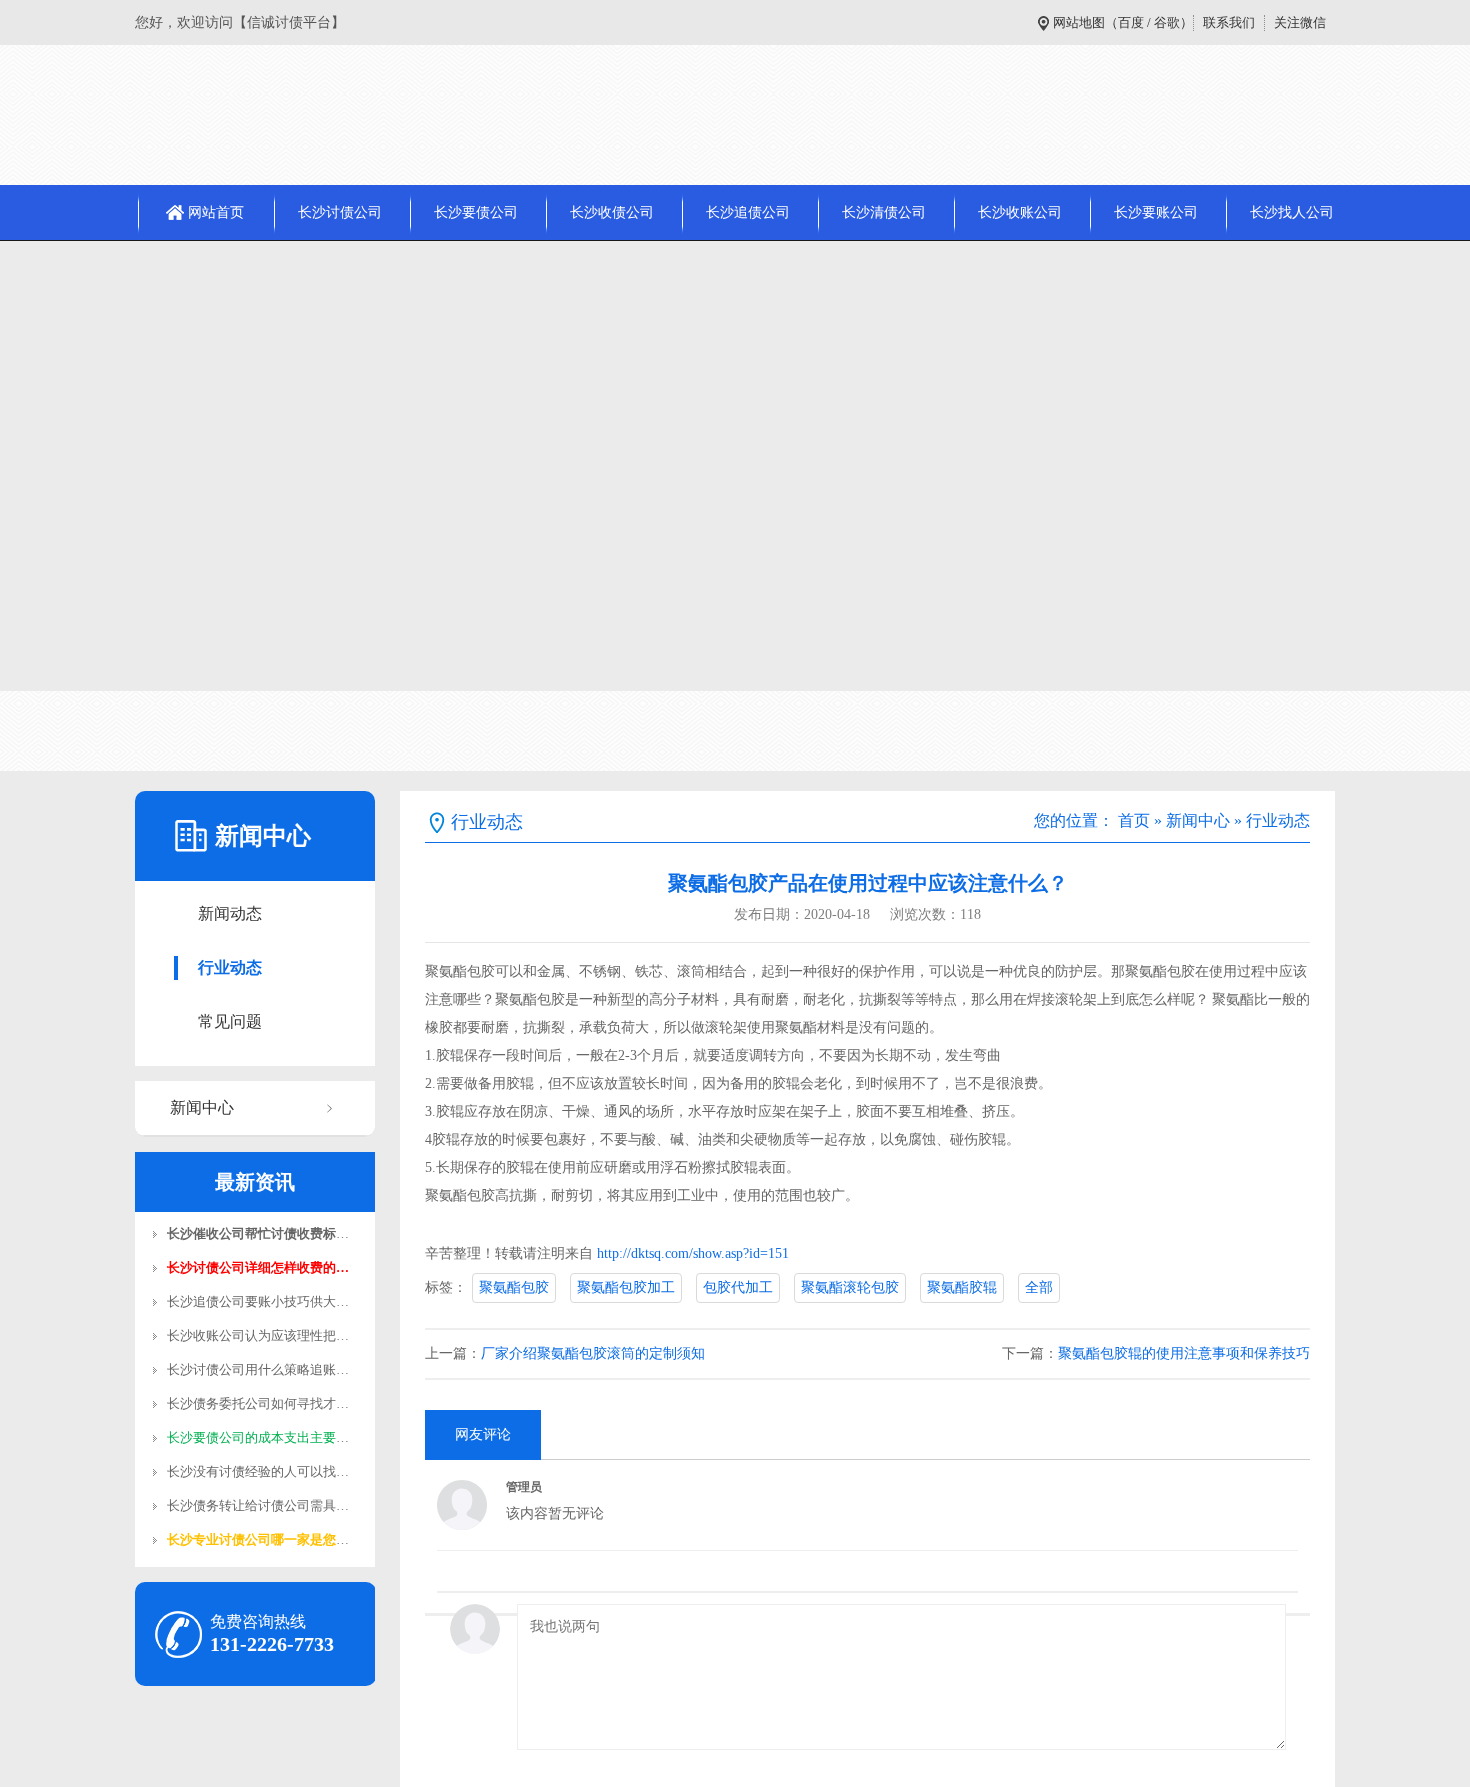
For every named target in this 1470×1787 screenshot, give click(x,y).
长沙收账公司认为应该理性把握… (264, 1335)
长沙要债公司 (476, 212)
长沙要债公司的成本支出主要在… (264, 1437)
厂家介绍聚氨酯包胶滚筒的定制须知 (593, 1353)
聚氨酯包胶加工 (626, 1287)
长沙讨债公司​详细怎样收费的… (258, 1267)
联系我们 (1229, 22)
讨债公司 (153, 730)
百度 (1131, 22)
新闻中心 (202, 1107)
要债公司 (219, 730)
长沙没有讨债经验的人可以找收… (264, 1471)
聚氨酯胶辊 (962, 1287)
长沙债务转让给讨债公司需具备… (264, 1505)
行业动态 (230, 967)
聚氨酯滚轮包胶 (850, 1287)
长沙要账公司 (1156, 212)
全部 (1039, 1287)
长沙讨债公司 (340, 212)
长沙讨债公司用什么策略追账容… (264, 1369)
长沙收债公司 (612, 212)
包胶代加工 (738, 1287)
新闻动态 (230, 913)
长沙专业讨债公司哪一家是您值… (264, 1539)
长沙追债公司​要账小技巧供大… (258, 1301)
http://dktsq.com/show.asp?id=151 (693, 1253)
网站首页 (216, 212)
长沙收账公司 (1020, 212)
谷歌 (1167, 22)
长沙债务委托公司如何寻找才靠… (264, 1403)
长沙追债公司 (748, 212)
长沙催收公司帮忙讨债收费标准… (264, 1233)
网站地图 (1079, 22)
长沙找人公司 (1292, 212)
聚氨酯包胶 (514, 1287)
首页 (1134, 820)
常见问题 (230, 1021)
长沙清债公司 (884, 212)
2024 (271, 730)
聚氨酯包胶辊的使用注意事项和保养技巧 (1184, 1353)
